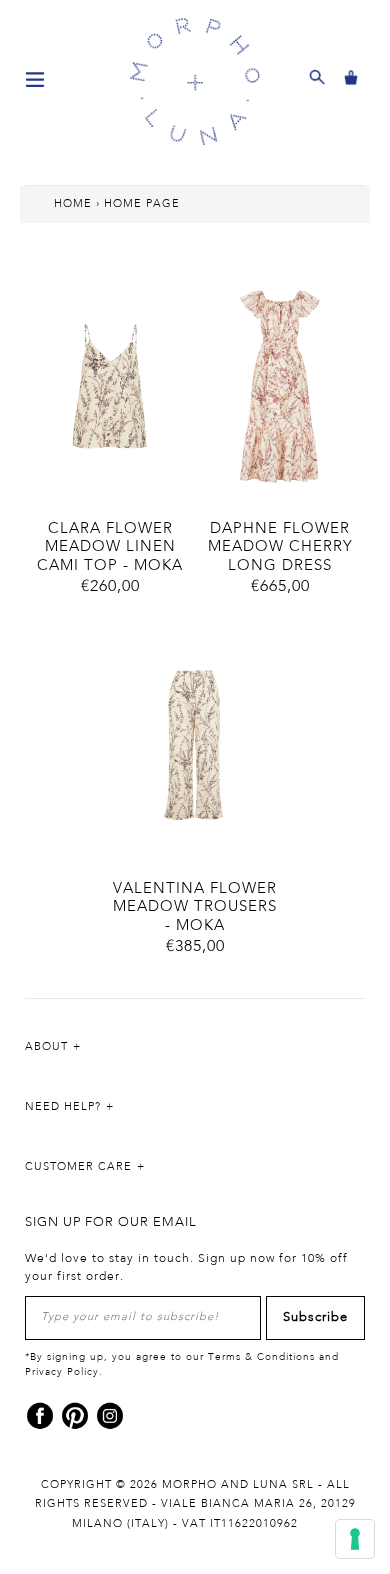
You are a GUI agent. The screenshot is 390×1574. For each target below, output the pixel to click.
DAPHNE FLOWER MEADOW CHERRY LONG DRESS (280, 547)
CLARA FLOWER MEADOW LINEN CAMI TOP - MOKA (110, 547)
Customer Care (78, 1167)
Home (73, 204)
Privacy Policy (62, 1372)
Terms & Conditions (261, 1357)
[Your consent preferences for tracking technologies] (355, 1539)
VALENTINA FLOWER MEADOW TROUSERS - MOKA (195, 907)
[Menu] (35, 78)
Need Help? (63, 1107)
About (46, 1047)
